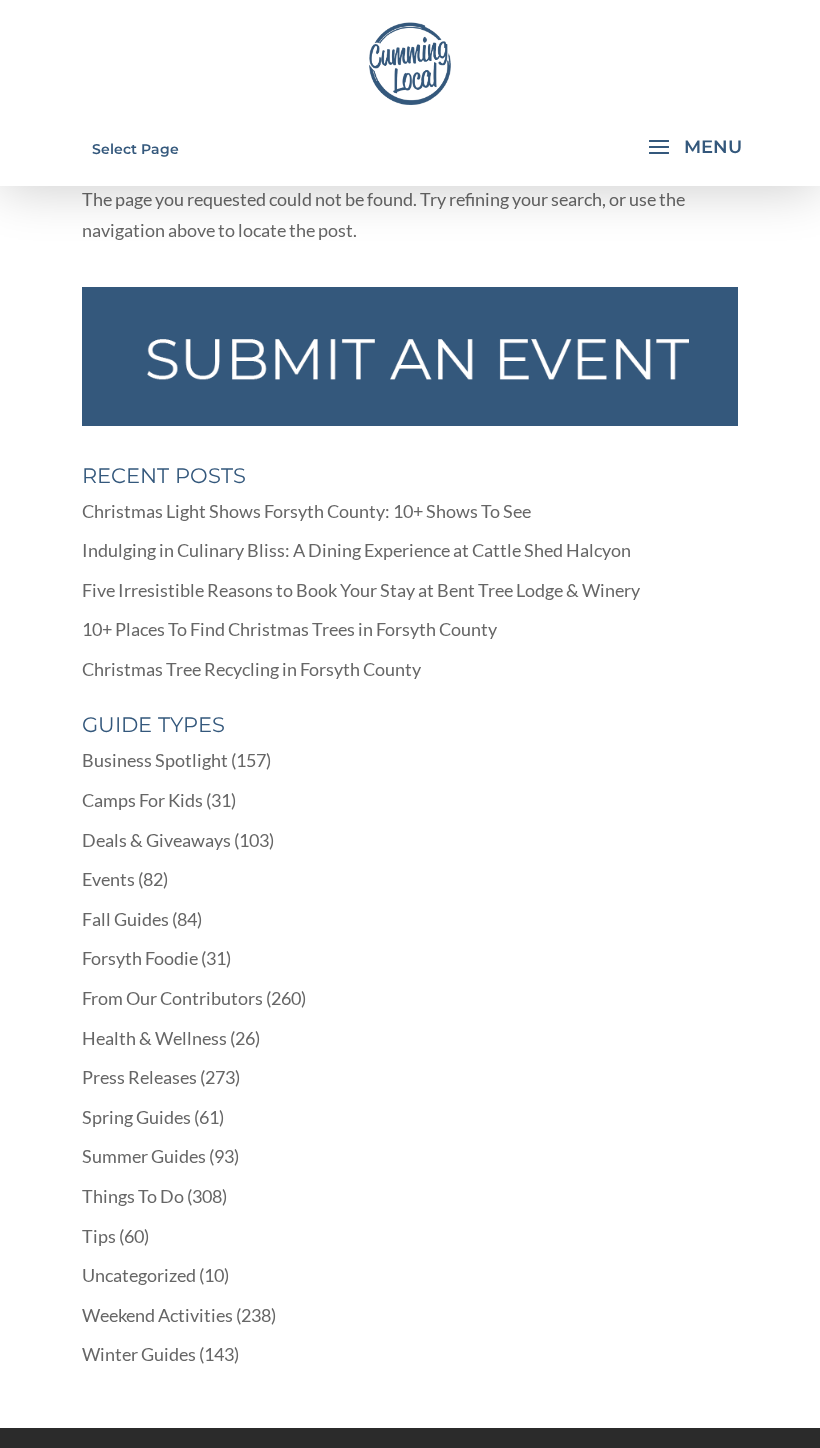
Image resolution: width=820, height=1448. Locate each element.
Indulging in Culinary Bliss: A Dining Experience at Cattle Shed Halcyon (356, 550)
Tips (99, 1236)
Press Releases (139, 1077)
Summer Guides (144, 1156)
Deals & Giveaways (156, 840)
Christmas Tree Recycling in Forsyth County (251, 669)
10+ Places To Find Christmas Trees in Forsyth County (289, 629)
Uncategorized (139, 1275)
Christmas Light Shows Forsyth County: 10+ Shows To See (306, 511)
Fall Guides (125, 919)
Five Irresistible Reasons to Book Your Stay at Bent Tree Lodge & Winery (361, 590)
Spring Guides (136, 1117)
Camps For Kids (142, 800)
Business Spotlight (155, 760)
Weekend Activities (157, 1315)
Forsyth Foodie (140, 958)
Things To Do (133, 1196)
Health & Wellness (154, 1038)
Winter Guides (139, 1354)
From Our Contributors (172, 998)
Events (108, 879)
